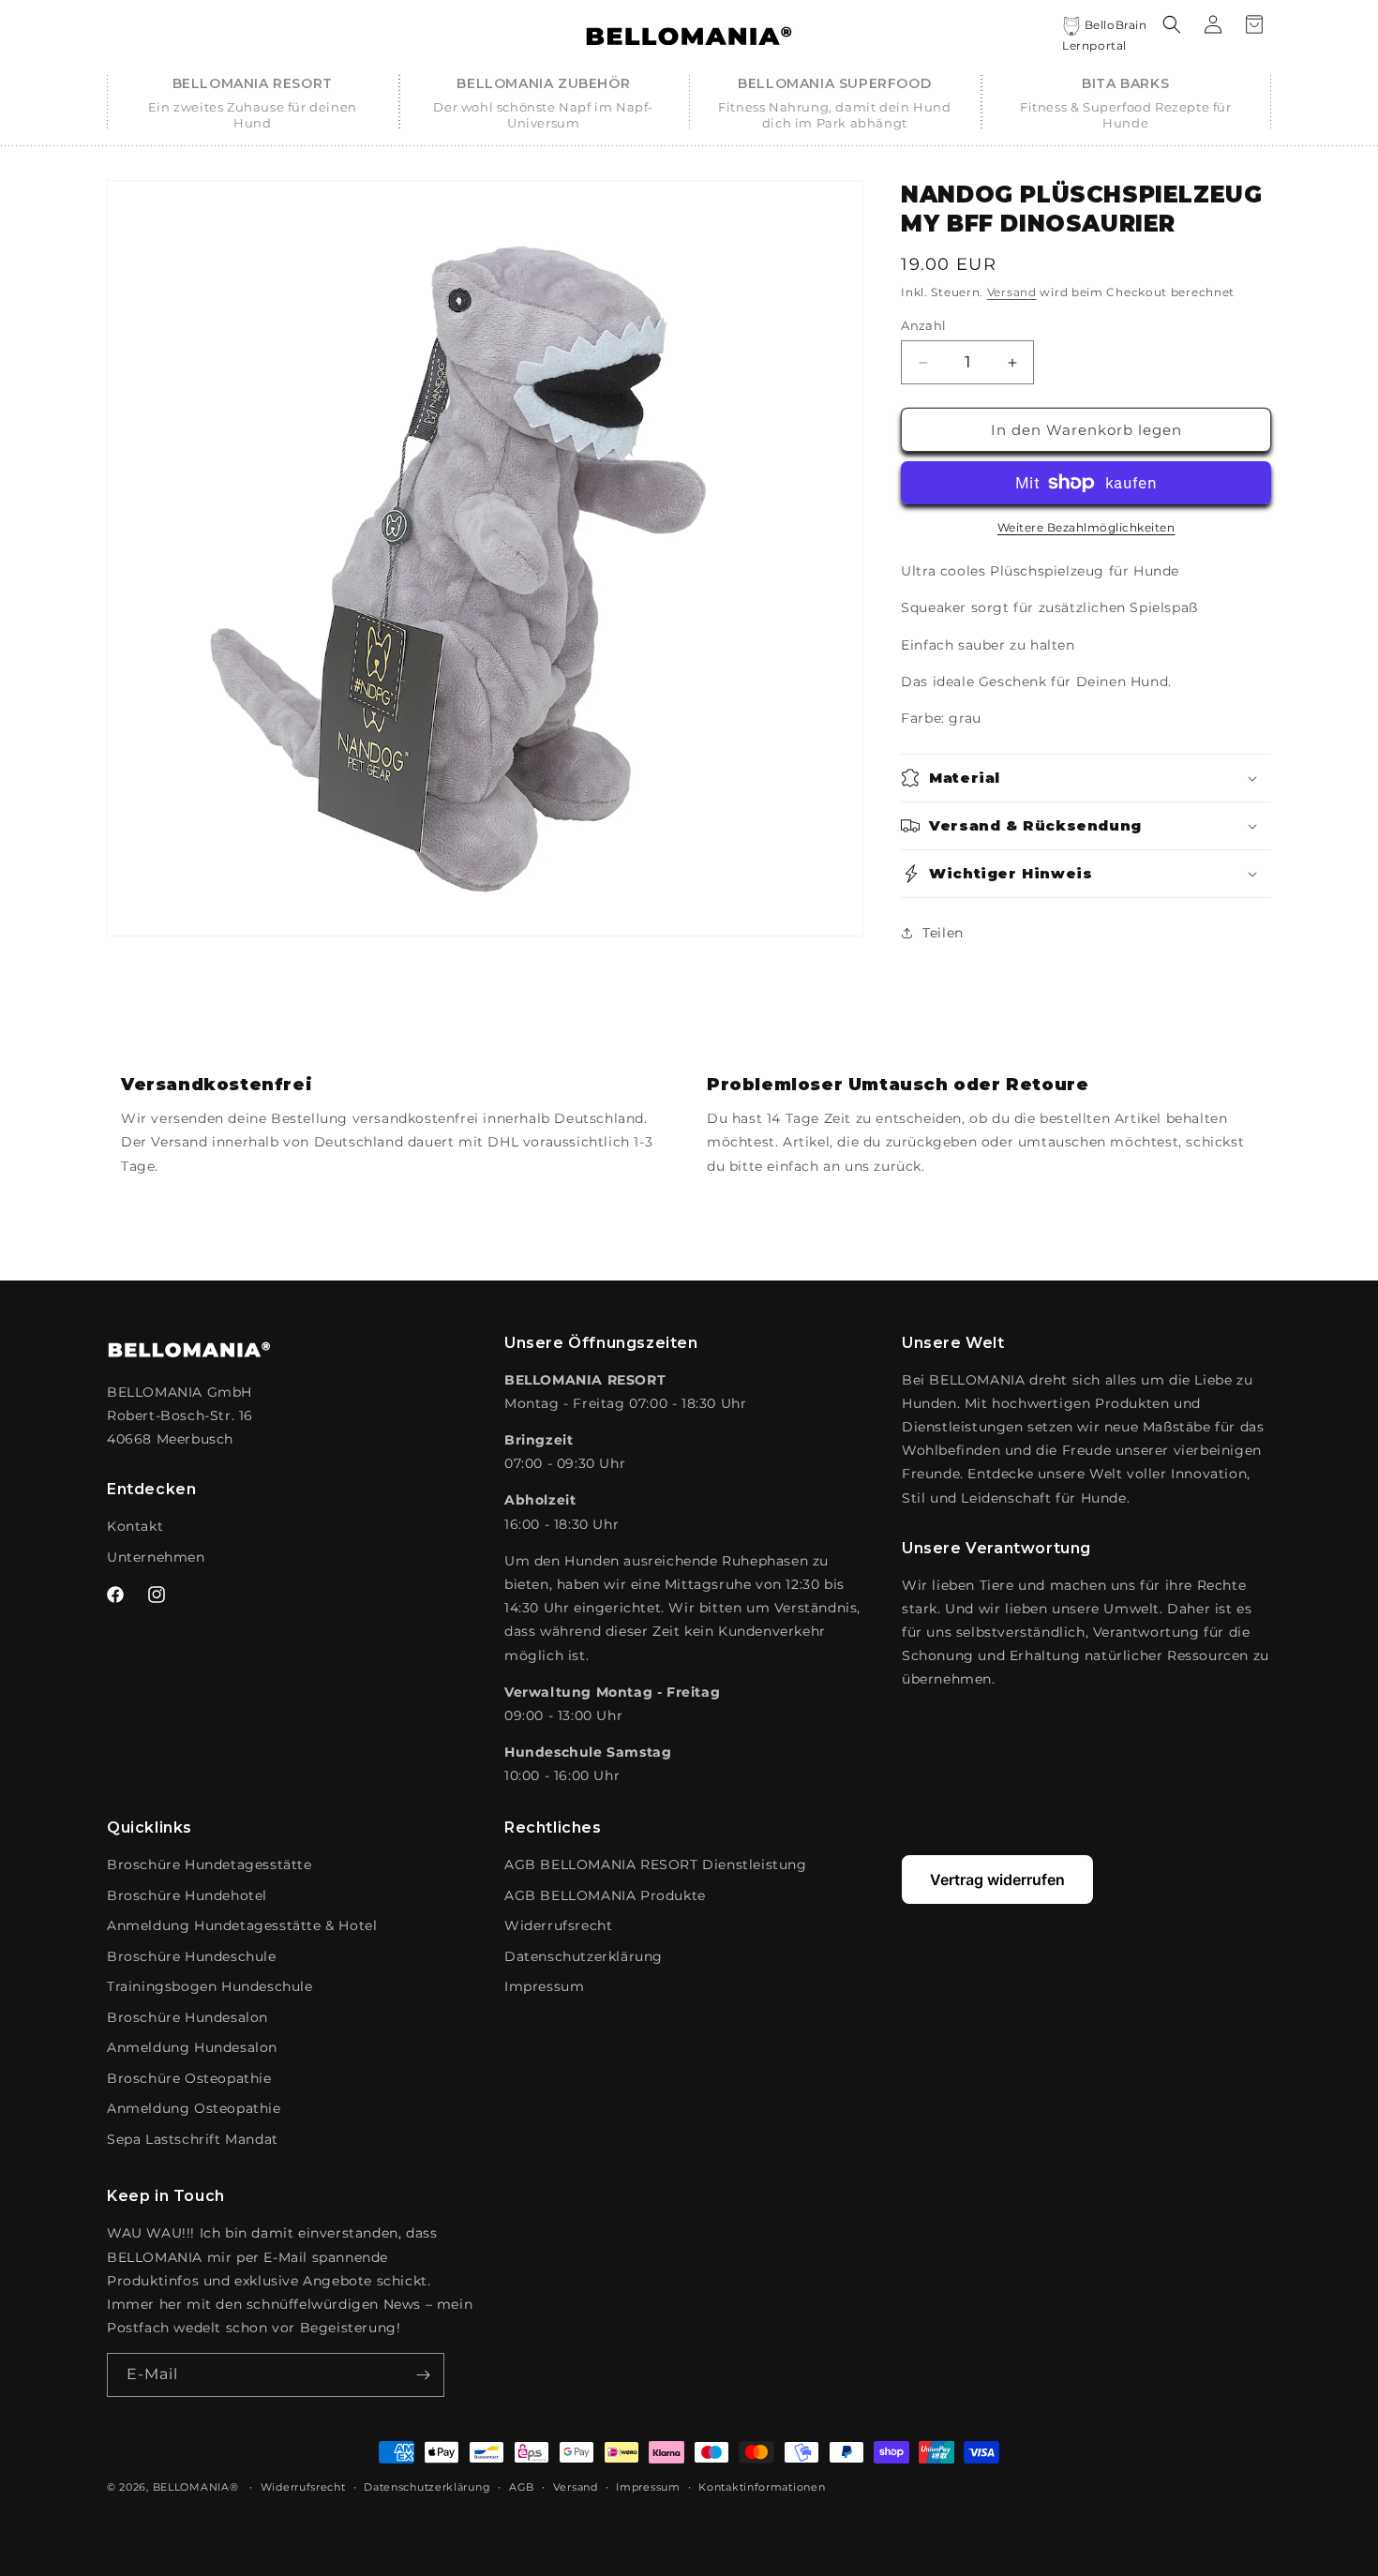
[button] (253, 103)
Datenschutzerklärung (584, 1956)
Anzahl (923, 325)
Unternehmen (156, 1557)
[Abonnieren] (423, 2375)
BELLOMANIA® (196, 2487)
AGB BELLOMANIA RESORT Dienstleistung (656, 1865)
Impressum (544, 1986)
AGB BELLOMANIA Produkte (605, 1895)
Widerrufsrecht (558, 1925)
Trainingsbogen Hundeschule (210, 1986)
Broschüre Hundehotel (187, 1895)
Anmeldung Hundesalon (192, 2047)
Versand (1012, 292)
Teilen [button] (943, 933)
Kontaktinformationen (762, 2487)
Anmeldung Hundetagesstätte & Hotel (242, 1925)
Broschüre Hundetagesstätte (210, 1865)
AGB (522, 2487)
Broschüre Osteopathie (189, 2078)
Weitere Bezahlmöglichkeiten (1086, 527)
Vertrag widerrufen (997, 1880)
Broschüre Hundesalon (187, 2017)
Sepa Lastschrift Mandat (193, 2139)
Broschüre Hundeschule (192, 1956)
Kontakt (135, 1526)
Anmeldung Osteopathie (194, 2108)
